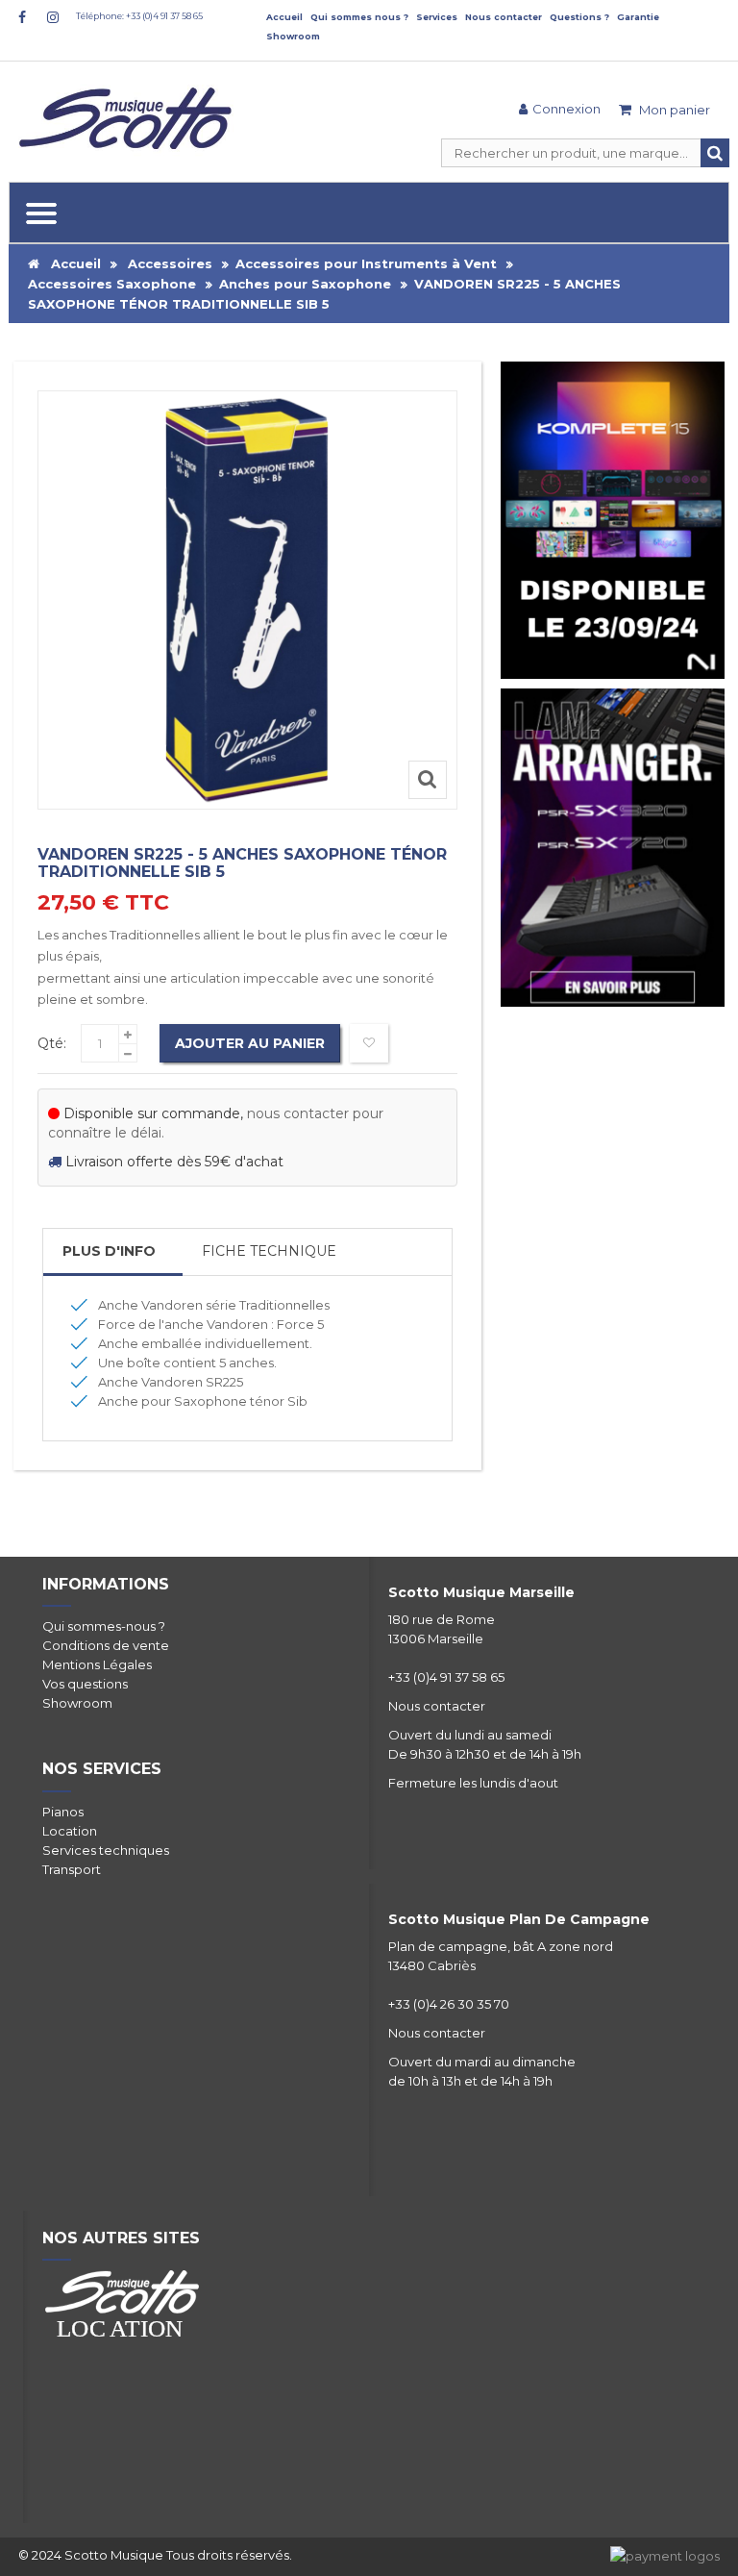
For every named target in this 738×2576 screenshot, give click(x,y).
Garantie (638, 17)
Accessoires (170, 263)
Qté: (52, 1043)
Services (437, 17)
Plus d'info (109, 1251)
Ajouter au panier (250, 1043)
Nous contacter (504, 17)
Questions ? (579, 17)
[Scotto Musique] (129, 120)
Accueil (284, 17)
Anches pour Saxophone (305, 284)
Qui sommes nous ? (359, 17)
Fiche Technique (269, 1251)
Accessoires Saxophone (112, 284)
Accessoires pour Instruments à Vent (366, 263)
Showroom (293, 36)
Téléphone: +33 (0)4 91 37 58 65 (139, 16)
